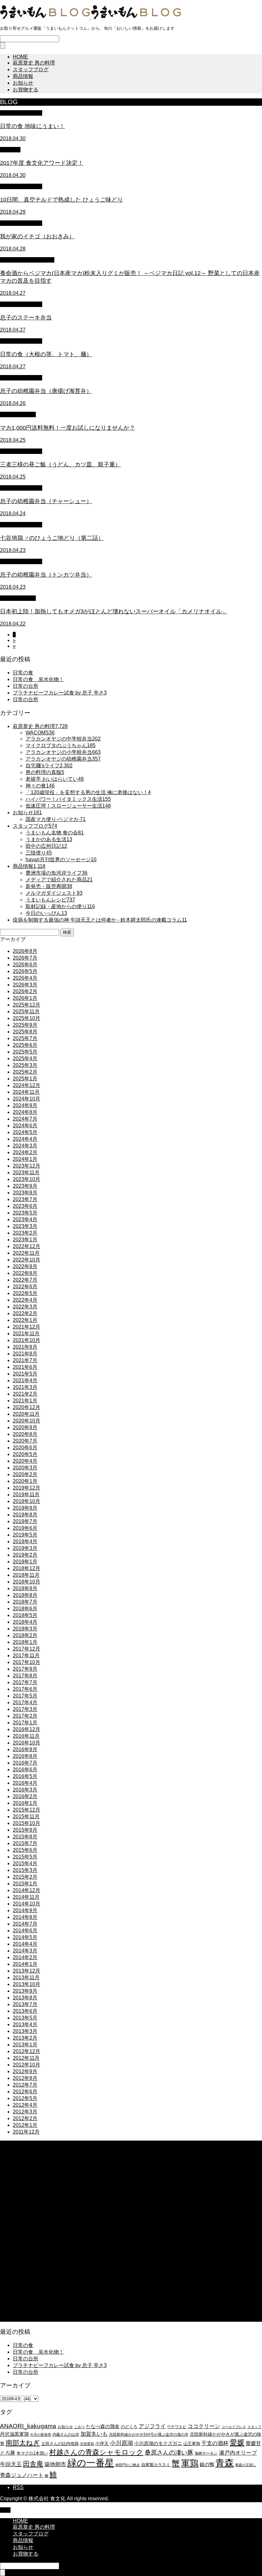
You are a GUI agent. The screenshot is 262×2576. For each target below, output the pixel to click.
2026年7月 (25, 958)
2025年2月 (25, 1072)
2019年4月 (25, 1541)
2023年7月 (25, 1199)
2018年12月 (27, 1568)
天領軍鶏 (87, 2444)
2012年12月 (27, 2051)
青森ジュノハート (22, 2475)
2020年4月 (25, 1461)
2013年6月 (25, 2011)
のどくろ (129, 2427)
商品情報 (23, 76)
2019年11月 (26, 1495)
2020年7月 (25, 1441)
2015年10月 (27, 1823)
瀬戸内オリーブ (238, 2453)
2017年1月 (25, 1723)
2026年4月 (25, 978)
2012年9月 (25, 2071)
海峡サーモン (206, 2453)
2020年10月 (27, 1421)
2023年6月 (25, 1206)
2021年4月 (25, 1380)
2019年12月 (27, 1488)
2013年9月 (25, 1991)
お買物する (26, 90)
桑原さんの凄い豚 (169, 2453)
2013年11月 (26, 1978)
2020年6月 (25, 1448)
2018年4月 (25, 1622)
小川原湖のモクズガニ (158, 2443)
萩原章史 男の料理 (34, 63)
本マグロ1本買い (32, 2453)
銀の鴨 (207, 2464)
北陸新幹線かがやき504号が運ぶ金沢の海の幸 (149, 2434)
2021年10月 (27, 1340)
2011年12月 (26, 2132)
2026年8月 (25, 951)
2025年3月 (25, 1065)
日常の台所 (26, 686)
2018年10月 (27, 1582)
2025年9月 (25, 1025)
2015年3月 (25, 1870)
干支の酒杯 (215, 2443)
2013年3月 (25, 2031)
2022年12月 (27, 1246)
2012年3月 (25, 2112)
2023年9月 (25, 1186)
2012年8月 (25, 2078)
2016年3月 (25, 1790)
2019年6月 (25, 1528)
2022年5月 (25, 1293)
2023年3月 (25, 1226)
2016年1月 (25, 1803)
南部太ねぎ (23, 2443)
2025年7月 (25, 1038)
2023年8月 (25, 1193)
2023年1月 (25, 1240)
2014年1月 (25, 1964)
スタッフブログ (31, 69)
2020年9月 (25, 1427)
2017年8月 (25, 1676)
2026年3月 (25, 985)
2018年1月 (25, 1642)
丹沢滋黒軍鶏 (14, 2434)
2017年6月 (25, 1689)
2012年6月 (25, 2092)
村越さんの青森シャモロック (96, 2452)
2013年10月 (27, 1984)
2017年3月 (25, 1709)
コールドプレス (234, 2427)
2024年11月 (26, 1092)
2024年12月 (27, 1085)
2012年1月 (25, 2125)
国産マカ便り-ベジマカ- (27, 260)
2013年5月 (25, 2018)
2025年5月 (25, 1052)
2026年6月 (25, 965)
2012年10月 (27, 2065)
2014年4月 (25, 1944)
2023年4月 (25, 1219)
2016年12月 (27, 1729)
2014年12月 (27, 1890)
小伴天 (102, 2443)
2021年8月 (25, 1354)
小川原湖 (121, 2443)
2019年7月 (25, 1521)
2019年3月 (25, 1548)
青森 (225, 2463)
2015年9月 (25, 1830)
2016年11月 (26, 1736)
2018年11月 (26, 1575)
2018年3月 (25, 1629)
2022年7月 (25, 1280)
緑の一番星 (91, 2463)
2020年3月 (25, 1468)
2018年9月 (25, 1588)
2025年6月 (25, 1045)
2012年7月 (25, 2085)
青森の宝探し (246, 2465)
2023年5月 (25, 1213)
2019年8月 (25, 1515)
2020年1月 (25, 1481)
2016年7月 (25, 1763)
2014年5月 (25, 1937)
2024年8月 (25, 1112)
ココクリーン (204, 2426)
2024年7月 (25, 1119)
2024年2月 (25, 1152)
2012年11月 (26, 2058)
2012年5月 (25, 2098)
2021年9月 (25, 1347)
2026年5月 (25, 971)
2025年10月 (27, 1018)
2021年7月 (25, 1360)
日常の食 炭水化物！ (38, 679)
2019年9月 (25, 1508)
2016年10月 (27, 1743)
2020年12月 (27, 1407)
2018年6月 (25, 1609)
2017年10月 (27, 1662)
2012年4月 (25, 2105)
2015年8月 (25, 1837)
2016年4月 (25, 1783)
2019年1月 (25, 1562)
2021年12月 (27, 1327)
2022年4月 (25, 1300)
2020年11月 (26, 1414)
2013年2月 (25, 2038)
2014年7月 (25, 1924)
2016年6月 (25, 1770)
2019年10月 (27, 1501)
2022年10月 (27, 1260)
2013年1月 (25, 2045)
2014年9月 (25, 1910)
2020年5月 (25, 1454)
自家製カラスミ (156, 2465)
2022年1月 (25, 1320)
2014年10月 (27, 1904)
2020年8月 (25, 1434)
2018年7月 (25, 1602)
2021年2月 (25, 1394)
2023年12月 (27, 1166)
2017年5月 (25, 1696)
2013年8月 (25, 1998)
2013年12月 (27, 1971)
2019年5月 (25, 1535)
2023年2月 (25, 1233)
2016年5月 (25, 1776)
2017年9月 (25, 1669)
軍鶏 (190, 2463)
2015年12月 (27, 1810)
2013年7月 (25, 2004)
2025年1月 (25, 1079)
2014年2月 (25, 1957)
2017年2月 (25, 1716)
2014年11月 (26, 1897)
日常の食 (23, 673)
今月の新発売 (41, 2434)
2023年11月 (26, 1173)
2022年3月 (25, 1307)
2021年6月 (25, 1367)
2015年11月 (26, 1817)
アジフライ (152, 2426)
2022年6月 (25, 1287)
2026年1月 (25, 998)
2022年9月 (25, 1266)
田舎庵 (33, 2464)
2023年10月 (27, 1179)
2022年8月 (25, 1273)
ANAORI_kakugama (28, 2426)
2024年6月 (25, 1126)
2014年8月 (25, 1917)
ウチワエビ (177, 2427)
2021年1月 (25, 1401)
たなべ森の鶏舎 (103, 2426)
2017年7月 (25, 1682)
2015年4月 (25, 1863)
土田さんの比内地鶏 (60, 2444)
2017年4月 (25, 1702)
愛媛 (237, 2442)
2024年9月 (25, 1105)
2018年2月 (25, 1635)
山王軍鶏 (192, 2444)
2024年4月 (25, 1139)
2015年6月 (25, 1850)
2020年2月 (25, 1474)
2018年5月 (25, 1615)
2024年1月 (25, 1159)
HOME (20, 57)
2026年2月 (25, 991)
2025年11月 (26, 1012)
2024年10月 (27, 1099)
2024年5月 (25, 1132)
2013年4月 (25, 2024)
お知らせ (23, 83)
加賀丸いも (94, 2434)
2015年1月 (25, 1884)
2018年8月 (25, 1595)
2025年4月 (25, 1058)
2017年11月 (26, 1656)
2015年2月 (25, 1877)
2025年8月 (25, 1032)
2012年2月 (25, 2118)
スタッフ (254, 2427)
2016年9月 (25, 1749)
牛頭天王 (11, 2464)
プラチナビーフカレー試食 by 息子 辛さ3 (60, 693)
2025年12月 (27, 1005)
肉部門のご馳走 (128, 2465)
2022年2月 (25, 1313)
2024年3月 (25, 1146)
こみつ (79, 2427)
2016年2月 (25, 1796)
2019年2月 (25, 1555)
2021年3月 (25, 1387)
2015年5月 (25, 1857)
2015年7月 (25, 1843)
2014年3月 (25, 1951)
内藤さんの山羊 (66, 2434)
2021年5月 (25, 1374)
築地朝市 (55, 2464)
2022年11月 (26, 1253)
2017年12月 (27, 1649)
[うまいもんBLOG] (90, 18)
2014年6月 (25, 1931)
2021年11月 (26, 1334)
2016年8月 (25, 1756)
